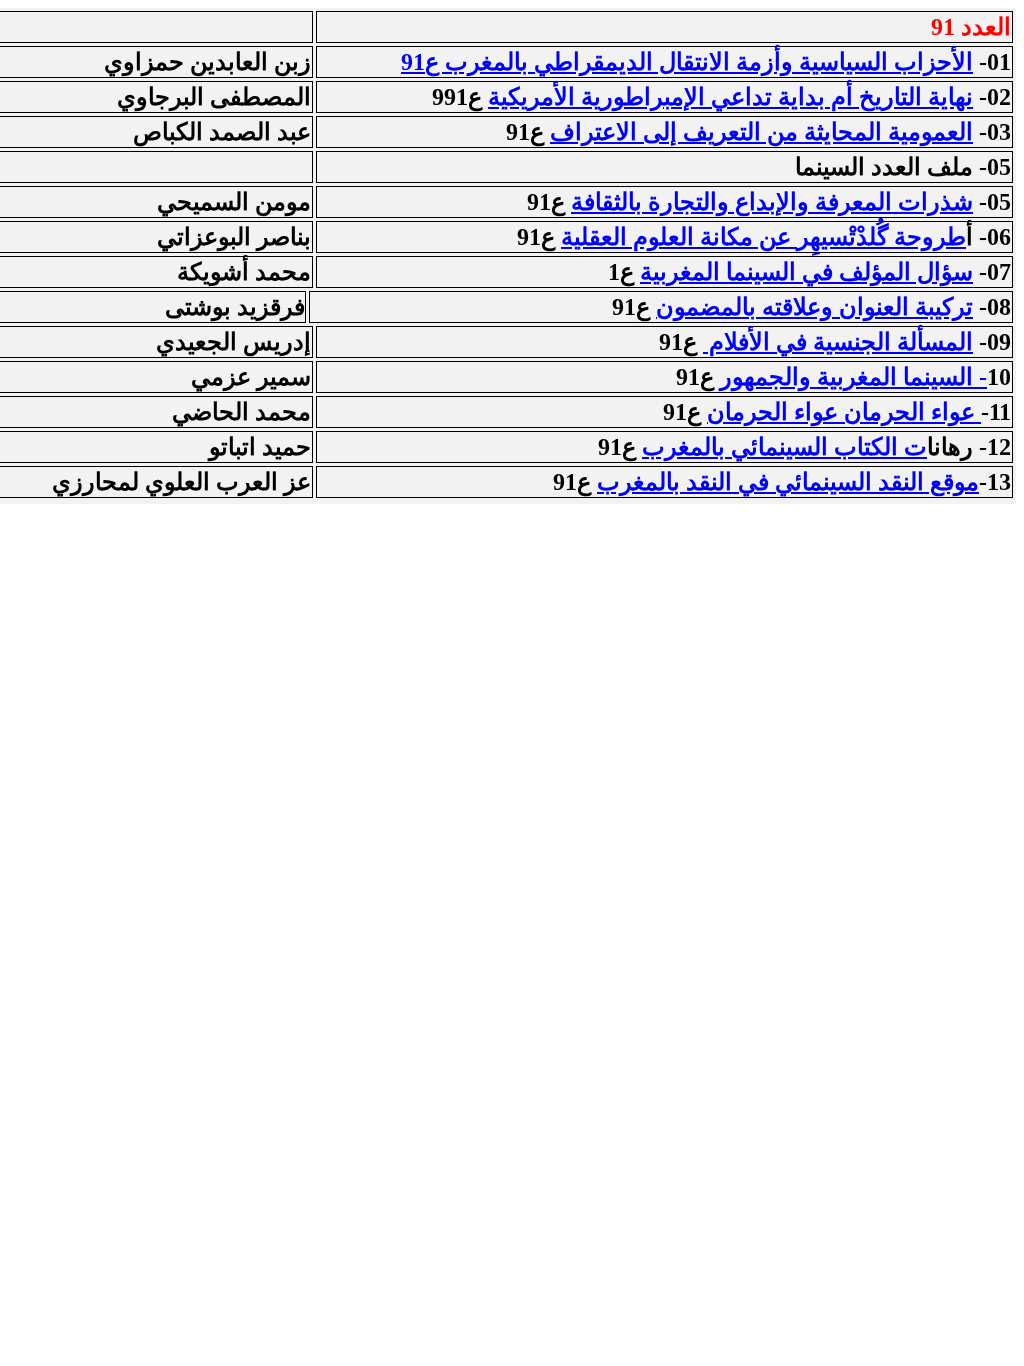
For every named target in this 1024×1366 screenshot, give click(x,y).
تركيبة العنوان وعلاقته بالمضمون (814, 307)
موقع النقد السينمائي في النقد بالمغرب (788, 482)
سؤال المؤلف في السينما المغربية (806, 272)
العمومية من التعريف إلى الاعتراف (761, 132)
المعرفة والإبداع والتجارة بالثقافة (772, 202)
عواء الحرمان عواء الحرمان (844, 412)
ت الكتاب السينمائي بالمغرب (784, 447)
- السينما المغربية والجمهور (853, 377)
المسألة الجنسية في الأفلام (838, 342)
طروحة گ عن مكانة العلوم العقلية (763, 237)
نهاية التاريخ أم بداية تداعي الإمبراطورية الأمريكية (730, 97)
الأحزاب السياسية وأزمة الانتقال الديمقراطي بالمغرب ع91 (687, 62)
